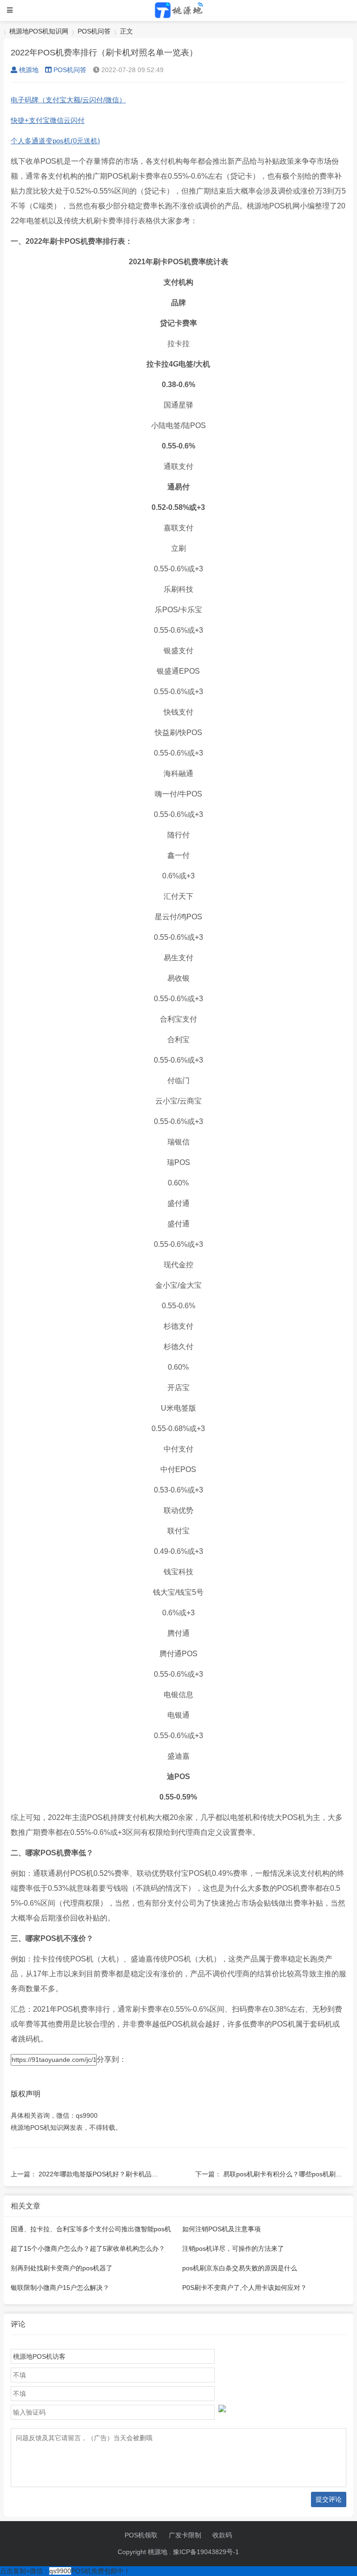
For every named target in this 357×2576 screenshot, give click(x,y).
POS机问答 (94, 31)
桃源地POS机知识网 (39, 31)
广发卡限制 (185, 2535)
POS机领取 (141, 2535)
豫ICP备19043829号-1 (206, 2552)
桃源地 (29, 70)
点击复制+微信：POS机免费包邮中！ (65, 2571)
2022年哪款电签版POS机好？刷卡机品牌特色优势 (111, 2174)
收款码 (222, 2535)
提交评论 (329, 2499)
